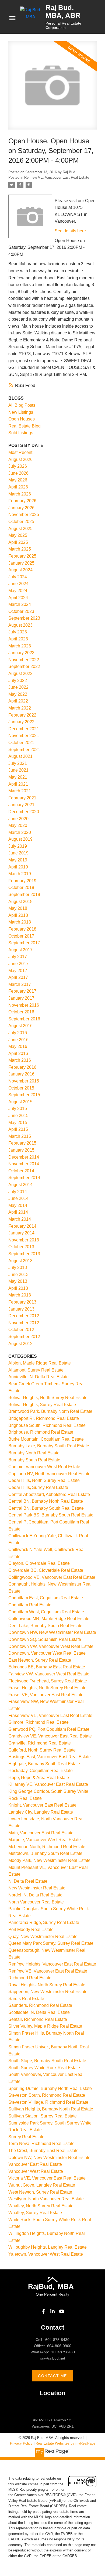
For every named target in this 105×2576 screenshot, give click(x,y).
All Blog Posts (22, 405)
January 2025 (21, 563)
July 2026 (18, 466)
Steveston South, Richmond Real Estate (47, 2095)
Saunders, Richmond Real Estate (40, 2005)
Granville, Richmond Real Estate (40, 1743)
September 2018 (24, 895)
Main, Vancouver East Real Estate (41, 1833)
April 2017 (18, 977)
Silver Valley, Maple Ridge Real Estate (45, 2026)
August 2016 (20, 1026)
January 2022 (21, 722)
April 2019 (18, 867)
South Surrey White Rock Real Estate (44, 2068)
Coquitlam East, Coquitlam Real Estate (46, 1598)
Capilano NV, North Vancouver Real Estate (49, 1474)
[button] (43, 2311)
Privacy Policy (21, 2443)
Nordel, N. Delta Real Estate (35, 1895)
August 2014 (20, 1185)
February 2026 (22, 501)
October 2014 (21, 1171)
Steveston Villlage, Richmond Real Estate (48, 2102)
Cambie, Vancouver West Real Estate (44, 1467)
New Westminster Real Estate (37, 1888)
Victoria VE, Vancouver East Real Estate (47, 2178)
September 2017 (24, 943)
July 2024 (18, 577)
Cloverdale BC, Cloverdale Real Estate (46, 1570)
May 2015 (18, 1123)
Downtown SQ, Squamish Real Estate (45, 1639)
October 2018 (21, 887)
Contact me (52, 2376)
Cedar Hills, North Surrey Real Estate (44, 1480)
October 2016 (21, 1012)
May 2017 (18, 971)
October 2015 (21, 1088)
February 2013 (22, 1302)
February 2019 (22, 881)
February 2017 (22, 991)
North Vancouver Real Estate (36, 1902)
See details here (70, 231)
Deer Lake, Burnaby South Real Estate (45, 1626)
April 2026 (18, 487)
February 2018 (22, 929)
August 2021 (20, 756)
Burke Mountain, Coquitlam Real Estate (46, 1439)
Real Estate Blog (24, 426)
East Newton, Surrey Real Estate (40, 1660)
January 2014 (21, 1233)
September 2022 (24, 666)
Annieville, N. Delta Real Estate (38, 1377)
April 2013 (18, 1288)
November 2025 (24, 515)
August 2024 (20, 570)
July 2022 (18, 681)
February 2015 (22, 1143)
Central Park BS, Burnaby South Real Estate (51, 1515)
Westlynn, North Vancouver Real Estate (46, 2199)
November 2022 (24, 660)
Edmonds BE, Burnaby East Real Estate (47, 1667)
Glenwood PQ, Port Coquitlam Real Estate (49, 1729)
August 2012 (20, 1344)
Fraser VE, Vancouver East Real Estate (46, 1695)
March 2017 (20, 984)
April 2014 (18, 1212)
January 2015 (21, 1150)
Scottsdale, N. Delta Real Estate (39, 2012)
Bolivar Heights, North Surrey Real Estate (48, 1398)
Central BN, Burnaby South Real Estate (46, 1508)
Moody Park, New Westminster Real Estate (49, 1860)
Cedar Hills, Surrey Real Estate (38, 1487)
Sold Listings (21, 433)
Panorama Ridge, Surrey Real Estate (44, 1922)
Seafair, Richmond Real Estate (38, 2019)
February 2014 (22, 1226)
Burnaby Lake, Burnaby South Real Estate (49, 1446)
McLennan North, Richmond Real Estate (47, 1847)
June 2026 (18, 473)
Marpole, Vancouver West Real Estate (45, 1840)
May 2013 (18, 1281)
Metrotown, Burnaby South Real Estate (45, 1853)
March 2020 (20, 832)
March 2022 (20, 708)
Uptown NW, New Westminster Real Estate (49, 2158)
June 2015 (18, 1116)
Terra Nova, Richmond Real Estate (41, 2144)
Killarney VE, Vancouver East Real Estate (48, 1784)
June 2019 (18, 853)
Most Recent (20, 452)
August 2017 (20, 950)
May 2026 (18, 480)
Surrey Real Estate (26, 2137)
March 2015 (20, 1136)
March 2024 (20, 604)
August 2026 (20, 459)
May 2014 (18, 1205)
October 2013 (21, 1247)
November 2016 (24, 1005)
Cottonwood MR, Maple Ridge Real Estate (49, 1619)
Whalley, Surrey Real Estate (35, 2213)
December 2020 (24, 812)
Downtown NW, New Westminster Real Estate (52, 1632)
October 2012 (21, 1330)
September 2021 (24, 750)
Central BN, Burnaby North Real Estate (46, 1501)
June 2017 (18, 964)
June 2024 (18, 584)
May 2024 (18, 591)
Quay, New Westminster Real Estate (43, 1937)
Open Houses (22, 419)
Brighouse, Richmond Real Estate (41, 1432)
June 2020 (18, 819)
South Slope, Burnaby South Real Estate (47, 2061)
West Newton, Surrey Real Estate (40, 2192)
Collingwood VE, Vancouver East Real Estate (52, 1577)
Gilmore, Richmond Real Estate (38, 1722)
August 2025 (20, 529)
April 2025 (18, 542)
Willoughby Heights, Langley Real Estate (48, 2247)
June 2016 (18, 1040)
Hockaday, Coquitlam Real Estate (41, 1771)
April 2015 (18, 1129)
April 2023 (18, 639)
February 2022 (22, 715)
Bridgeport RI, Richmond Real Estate (44, 1418)
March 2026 (20, 494)
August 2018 (20, 902)
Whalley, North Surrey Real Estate (41, 2206)
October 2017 (21, 936)
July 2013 (18, 1267)
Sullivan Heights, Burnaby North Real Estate (51, 2109)
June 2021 (18, 770)
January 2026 (21, 508)
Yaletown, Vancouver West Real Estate (46, 2254)
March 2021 (20, 791)
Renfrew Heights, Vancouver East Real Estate (52, 1964)
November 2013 (24, 1240)
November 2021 (24, 736)
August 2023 (20, 625)
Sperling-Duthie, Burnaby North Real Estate (50, 2088)
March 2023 (20, 646)
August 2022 (20, 673)
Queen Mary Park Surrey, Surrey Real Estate (51, 1943)
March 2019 (20, 874)
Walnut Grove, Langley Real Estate (42, 2185)
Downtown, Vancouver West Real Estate (47, 1653)
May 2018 (18, 908)
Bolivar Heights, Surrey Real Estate (42, 1405)
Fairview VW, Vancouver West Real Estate (49, 1674)
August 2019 (20, 839)
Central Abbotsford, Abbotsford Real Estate (49, 1494)
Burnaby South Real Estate (34, 1460)
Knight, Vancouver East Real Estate (42, 1805)
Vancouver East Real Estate (35, 2164)
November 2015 (24, 1081)
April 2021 (18, 784)
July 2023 (18, 632)
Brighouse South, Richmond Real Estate (47, 1425)
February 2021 (22, 798)
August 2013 (20, 1261)
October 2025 (21, 522)
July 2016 (18, 1033)
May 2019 (18, 860)
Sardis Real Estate (26, 1999)
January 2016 (21, 1074)
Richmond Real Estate (30, 1978)
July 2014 (18, 1192)
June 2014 (18, 1198)
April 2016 (18, 1053)
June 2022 (18, 687)
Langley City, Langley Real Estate (41, 1812)
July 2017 (18, 957)
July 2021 (18, 763)
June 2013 (18, 1275)
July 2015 (18, 1109)
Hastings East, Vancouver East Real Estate (50, 1757)
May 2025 (18, 535)
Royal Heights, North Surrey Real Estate (47, 1985)
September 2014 (24, 1178)
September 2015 (24, 1095)
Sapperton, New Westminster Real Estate (48, 1992)
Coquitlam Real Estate (30, 1605)
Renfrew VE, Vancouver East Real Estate (57, 177)
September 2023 (24, 618)
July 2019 (18, 846)
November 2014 (24, 1164)
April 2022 (18, 701)
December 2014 (24, 1157)
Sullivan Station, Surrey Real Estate (43, 2116)
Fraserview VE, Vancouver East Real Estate (50, 1715)
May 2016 (18, 1046)
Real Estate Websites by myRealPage (65, 2443)
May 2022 (18, 694)
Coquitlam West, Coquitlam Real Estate (46, 1612)
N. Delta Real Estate (28, 1881)
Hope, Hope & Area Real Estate (39, 1778)
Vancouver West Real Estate (36, 2171)
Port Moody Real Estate (31, 1930)
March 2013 (20, 1295)
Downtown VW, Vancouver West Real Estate (51, 1646)
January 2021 (21, 805)
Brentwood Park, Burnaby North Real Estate (50, 1411)
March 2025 (20, 549)
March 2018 (20, 922)
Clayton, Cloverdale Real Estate (39, 1563)
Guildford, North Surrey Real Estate (42, 1750)
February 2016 (22, 1067)
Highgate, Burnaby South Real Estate (44, 1764)
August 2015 (20, 1102)
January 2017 (21, 998)
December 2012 (24, 1316)
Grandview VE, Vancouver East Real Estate (50, 1736)
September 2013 (24, 1254)
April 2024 (18, 598)
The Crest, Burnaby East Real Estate (43, 2151)
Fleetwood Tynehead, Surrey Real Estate (48, 1681)
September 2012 (24, 1337)
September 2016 (24, 1019)
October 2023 (21, 611)
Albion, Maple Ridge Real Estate (40, 1363)
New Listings (21, 412)
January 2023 (21, 653)
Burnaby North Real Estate (34, 1453)
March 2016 (20, 1060)
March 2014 (20, 1219)
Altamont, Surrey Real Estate (36, 1370)
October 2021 (21, 743)
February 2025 (22, 556)
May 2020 (18, 825)
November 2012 (24, 1323)
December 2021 (24, 729)
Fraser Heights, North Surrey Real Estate (47, 1688)
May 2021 (18, 777)
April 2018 (18, 915)
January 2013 (21, 1309)
